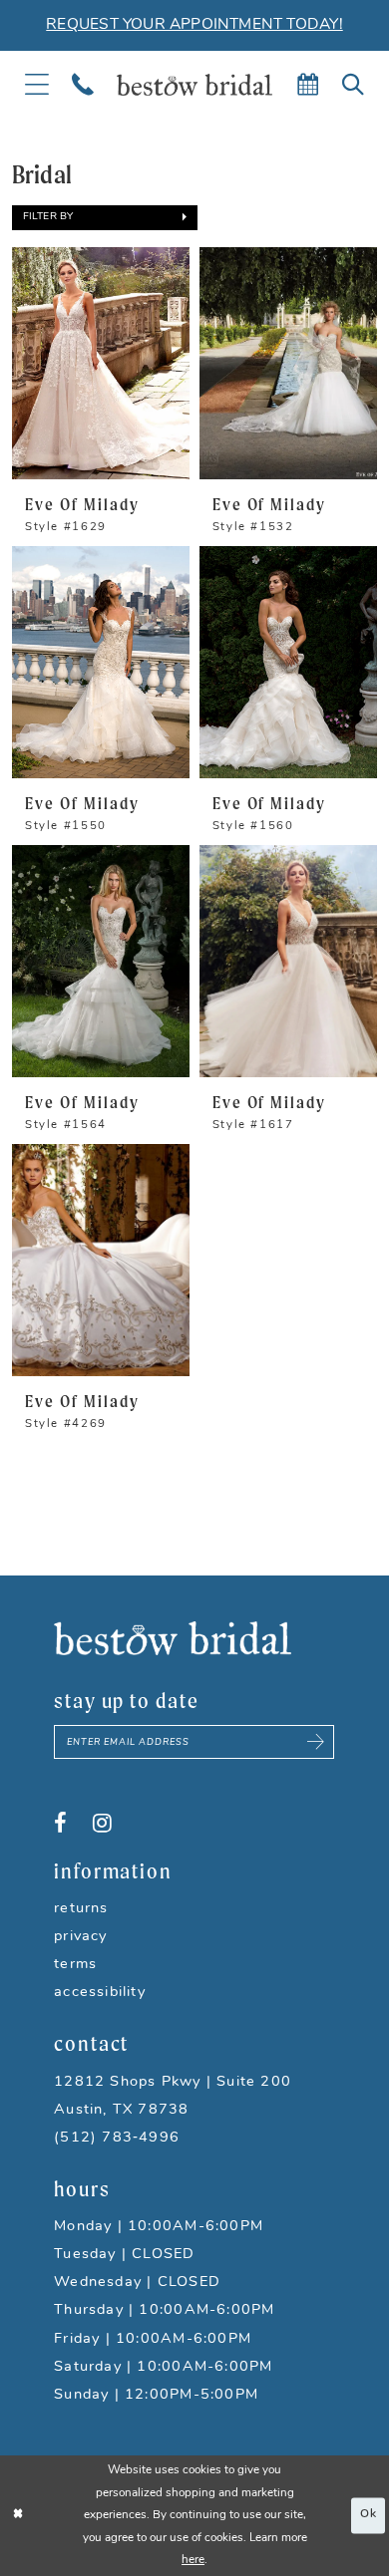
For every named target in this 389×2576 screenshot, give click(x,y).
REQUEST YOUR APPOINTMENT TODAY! (194, 25)
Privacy (81, 1937)
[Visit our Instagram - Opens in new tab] (102, 1823)
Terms (75, 1965)
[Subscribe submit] (317, 1741)
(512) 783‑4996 (117, 2138)
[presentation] (100, 363)
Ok (369, 2515)
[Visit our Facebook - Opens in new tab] (60, 1823)
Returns (81, 1909)
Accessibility (100, 1993)
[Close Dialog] (18, 2516)
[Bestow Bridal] (194, 85)
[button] (105, 218)
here (193, 2560)
